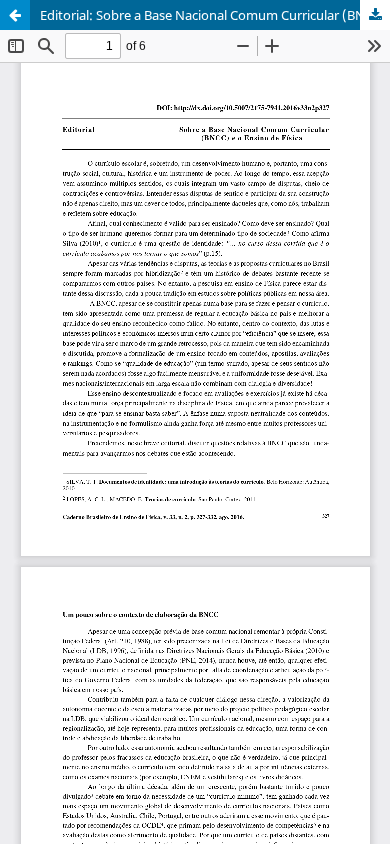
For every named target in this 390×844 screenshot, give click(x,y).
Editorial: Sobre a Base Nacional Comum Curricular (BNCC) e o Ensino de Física (215, 15)
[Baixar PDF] (375, 15)
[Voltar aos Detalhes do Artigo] (15, 15)
